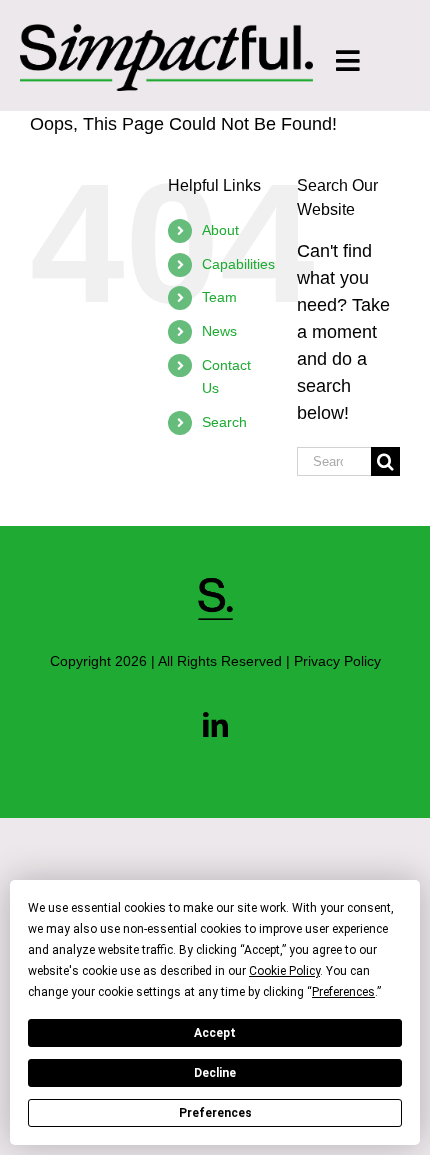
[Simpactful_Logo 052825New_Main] (166, 33)
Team (219, 297)
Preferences (215, 1113)
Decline (215, 1073)
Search (224, 422)
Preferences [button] (343, 992)
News (219, 331)
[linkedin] (215, 724)
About (220, 230)
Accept (215, 1033)
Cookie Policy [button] (284, 971)
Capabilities (238, 264)
